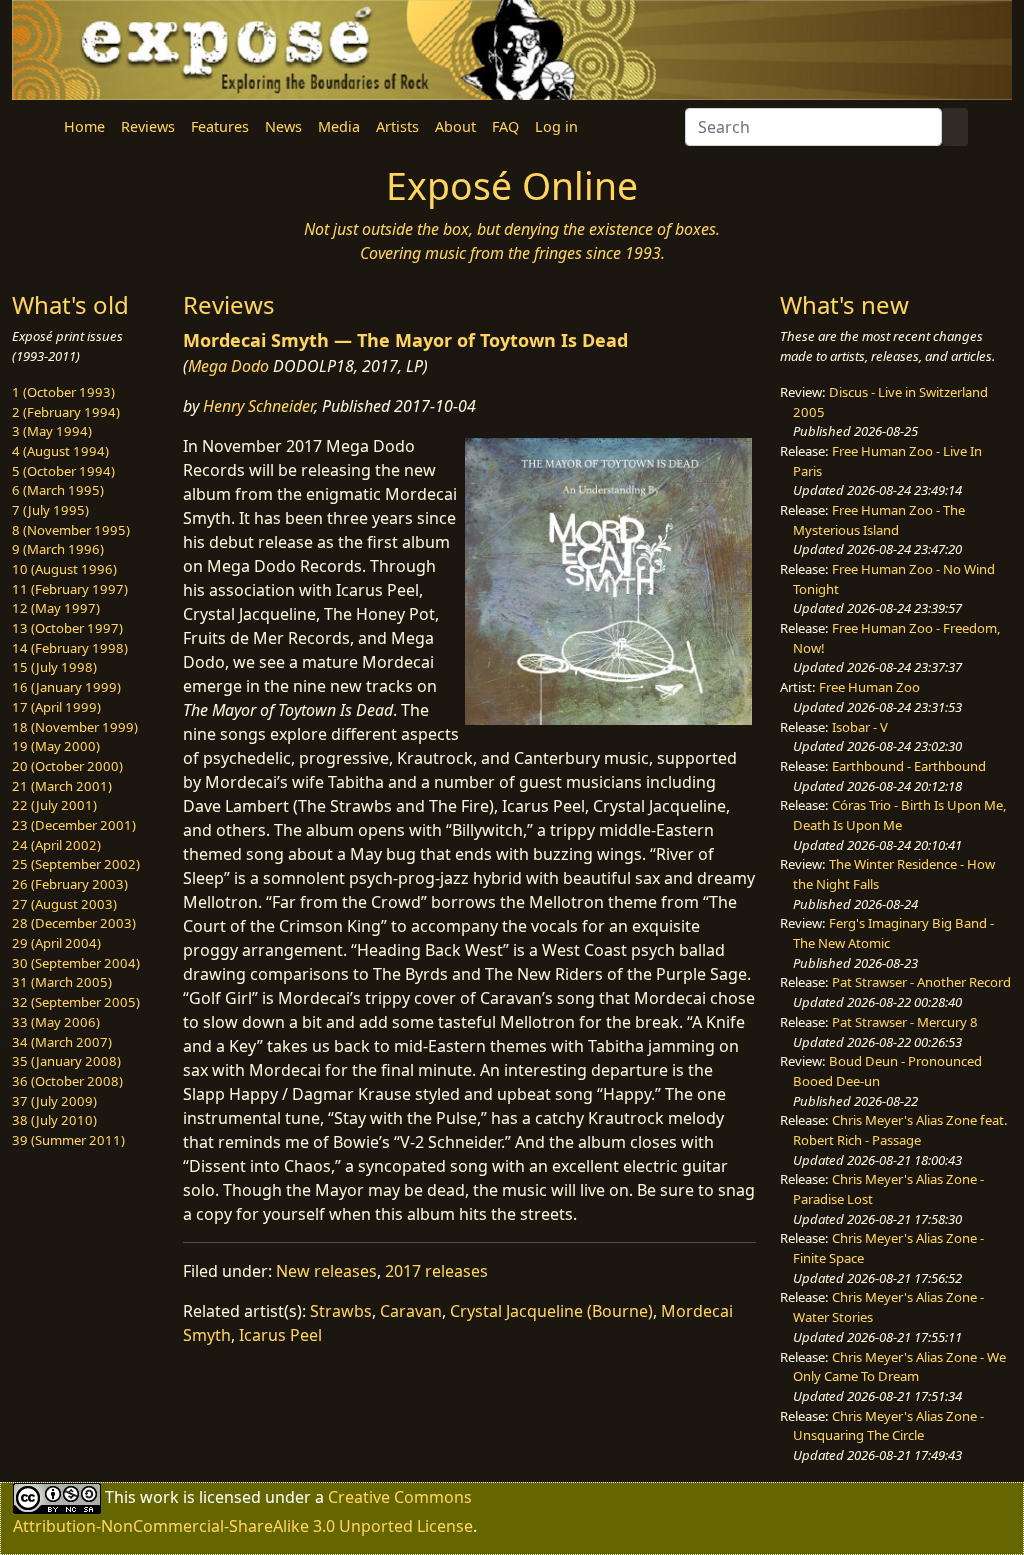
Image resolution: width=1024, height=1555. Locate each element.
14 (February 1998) (70, 648)
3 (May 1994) (52, 431)
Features (220, 126)
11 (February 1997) (70, 589)
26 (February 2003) (70, 884)
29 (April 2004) (56, 943)
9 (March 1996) (58, 549)
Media (339, 126)
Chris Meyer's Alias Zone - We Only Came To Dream (899, 1367)
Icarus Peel (280, 1335)
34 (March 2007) (62, 1042)
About (455, 126)
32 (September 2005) (76, 1002)
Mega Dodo (228, 366)
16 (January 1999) (66, 687)
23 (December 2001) (74, 825)
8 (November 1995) (71, 530)
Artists (397, 126)
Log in (556, 126)
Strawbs (341, 1311)
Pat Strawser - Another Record (921, 982)
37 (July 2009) (54, 1101)
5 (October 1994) (63, 471)
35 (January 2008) (66, 1061)
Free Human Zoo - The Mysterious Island (879, 520)
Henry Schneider (258, 406)
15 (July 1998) (54, 667)
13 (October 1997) (67, 628)
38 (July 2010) (54, 1120)
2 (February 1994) (66, 412)
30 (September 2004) (76, 963)
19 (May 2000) (56, 746)
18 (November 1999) (75, 727)
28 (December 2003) (74, 923)
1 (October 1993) (63, 392)
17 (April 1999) (56, 707)
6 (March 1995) (58, 490)
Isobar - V (860, 727)
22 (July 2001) (54, 805)
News (283, 126)
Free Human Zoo (869, 687)
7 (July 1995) (50, 510)
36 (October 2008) (67, 1081)
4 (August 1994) (60, 451)
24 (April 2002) (56, 845)
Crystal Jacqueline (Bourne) (551, 1311)
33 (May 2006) (56, 1022)
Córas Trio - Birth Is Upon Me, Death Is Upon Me (900, 815)
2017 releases (436, 1271)
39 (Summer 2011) (68, 1140)
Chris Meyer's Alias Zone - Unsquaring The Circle (888, 1426)
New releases (326, 1271)
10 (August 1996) (64, 569)
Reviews (148, 126)
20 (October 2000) (67, 766)
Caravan (411, 1311)
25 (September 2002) (76, 864)
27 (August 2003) (64, 904)
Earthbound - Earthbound (909, 766)
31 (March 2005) (62, 982)
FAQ (505, 126)
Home (84, 126)
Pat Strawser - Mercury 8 (905, 1022)
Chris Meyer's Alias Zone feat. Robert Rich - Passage (900, 1130)
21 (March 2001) (62, 786)
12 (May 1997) (56, 608)
